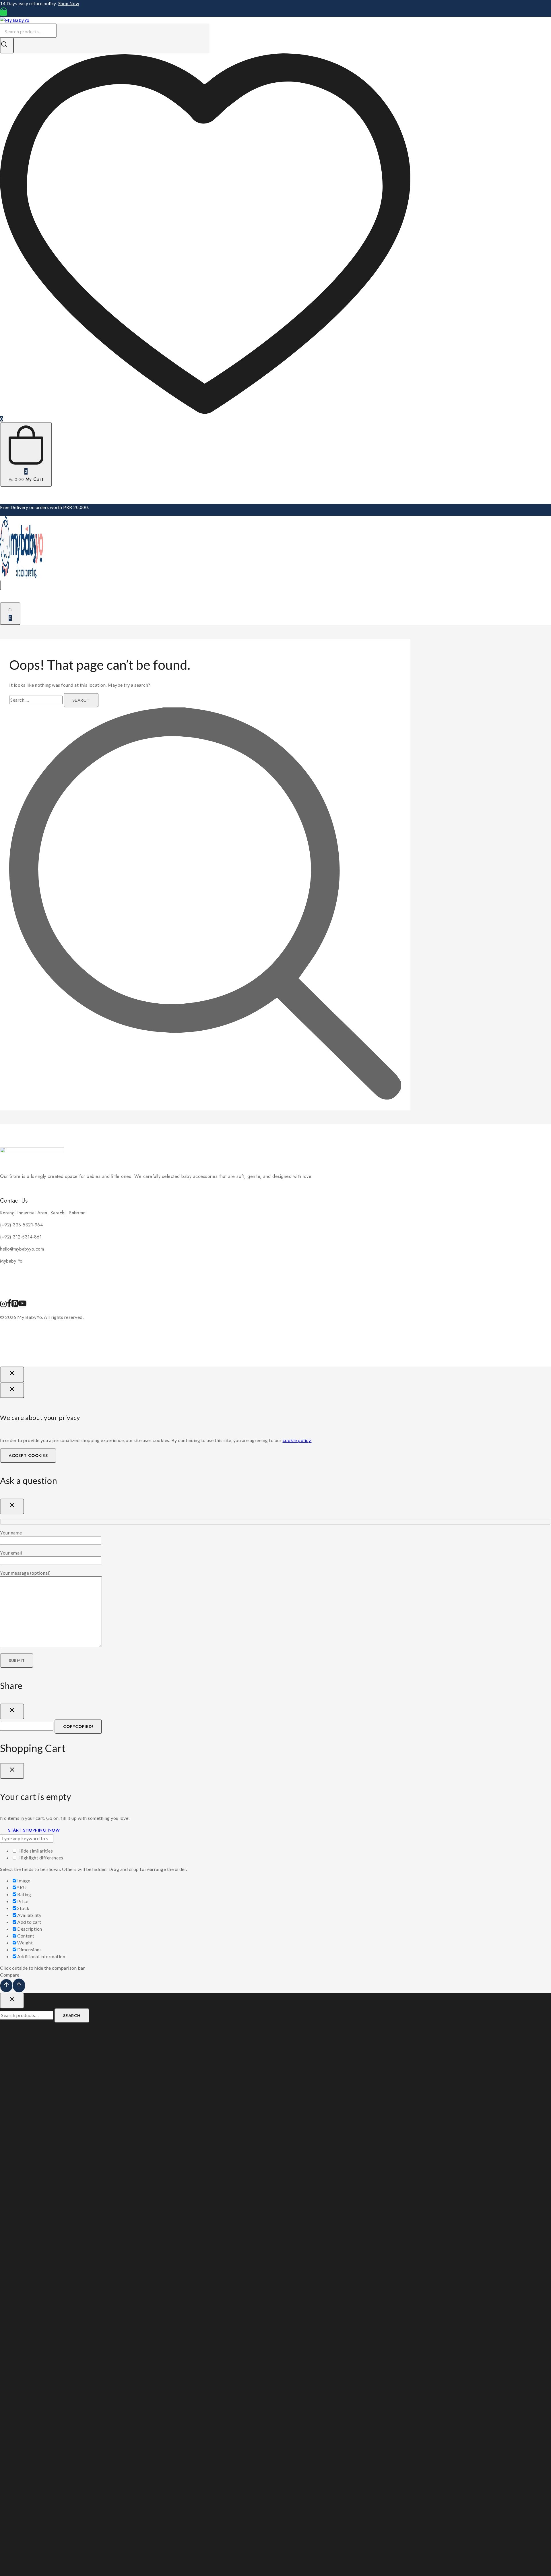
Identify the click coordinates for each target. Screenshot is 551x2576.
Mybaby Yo (11, 1261)
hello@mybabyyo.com (22, 1249)
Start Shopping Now (34, 1830)
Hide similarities (35, 1851)
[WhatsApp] (3, 13)
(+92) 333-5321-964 (21, 1225)
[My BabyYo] (15, 20)
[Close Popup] (12, 1374)
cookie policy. (297, 1440)
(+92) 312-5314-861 (21, 1237)
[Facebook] (9, 1306)
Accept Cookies (28, 1456)
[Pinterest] (15, 1306)
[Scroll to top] (6, 1986)
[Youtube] (22, 1306)
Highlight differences (40, 1858)
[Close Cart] (12, 1771)
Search (72, 2016)
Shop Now (69, 3)
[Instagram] (3, 1306)
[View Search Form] (1, 585)
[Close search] (12, 2001)
